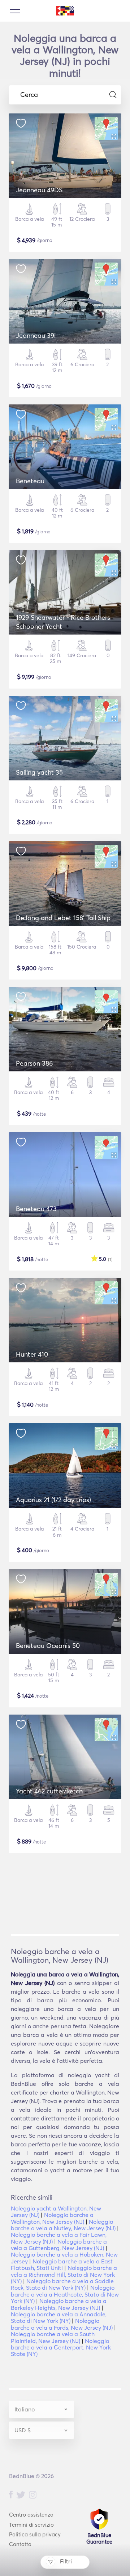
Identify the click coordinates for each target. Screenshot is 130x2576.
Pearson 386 (34, 1063)
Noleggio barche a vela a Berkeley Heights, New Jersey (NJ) (59, 2304)
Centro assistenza (31, 2515)
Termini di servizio (31, 2525)
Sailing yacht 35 (39, 772)
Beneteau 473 (36, 1209)
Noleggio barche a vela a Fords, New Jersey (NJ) (62, 2324)
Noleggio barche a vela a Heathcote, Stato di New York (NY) (65, 2294)
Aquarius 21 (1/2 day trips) (53, 1500)
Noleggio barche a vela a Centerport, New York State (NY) (61, 2347)
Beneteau (30, 481)
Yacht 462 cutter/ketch (49, 1791)
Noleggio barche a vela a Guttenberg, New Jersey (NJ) (59, 2245)
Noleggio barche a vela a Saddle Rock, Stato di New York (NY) (62, 2284)
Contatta (20, 2544)
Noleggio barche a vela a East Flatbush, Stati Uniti (62, 2264)
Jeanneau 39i (36, 335)
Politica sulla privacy (35, 2534)
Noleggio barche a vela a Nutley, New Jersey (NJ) (63, 2225)
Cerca (29, 95)
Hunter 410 (32, 1354)
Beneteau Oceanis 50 (48, 1646)
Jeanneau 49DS (39, 190)
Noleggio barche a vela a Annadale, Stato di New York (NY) (59, 2317)
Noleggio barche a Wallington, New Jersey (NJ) (52, 2218)
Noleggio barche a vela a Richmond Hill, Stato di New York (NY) (64, 2274)
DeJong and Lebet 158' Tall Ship (63, 918)
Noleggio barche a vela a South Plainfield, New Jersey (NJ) (53, 2337)
